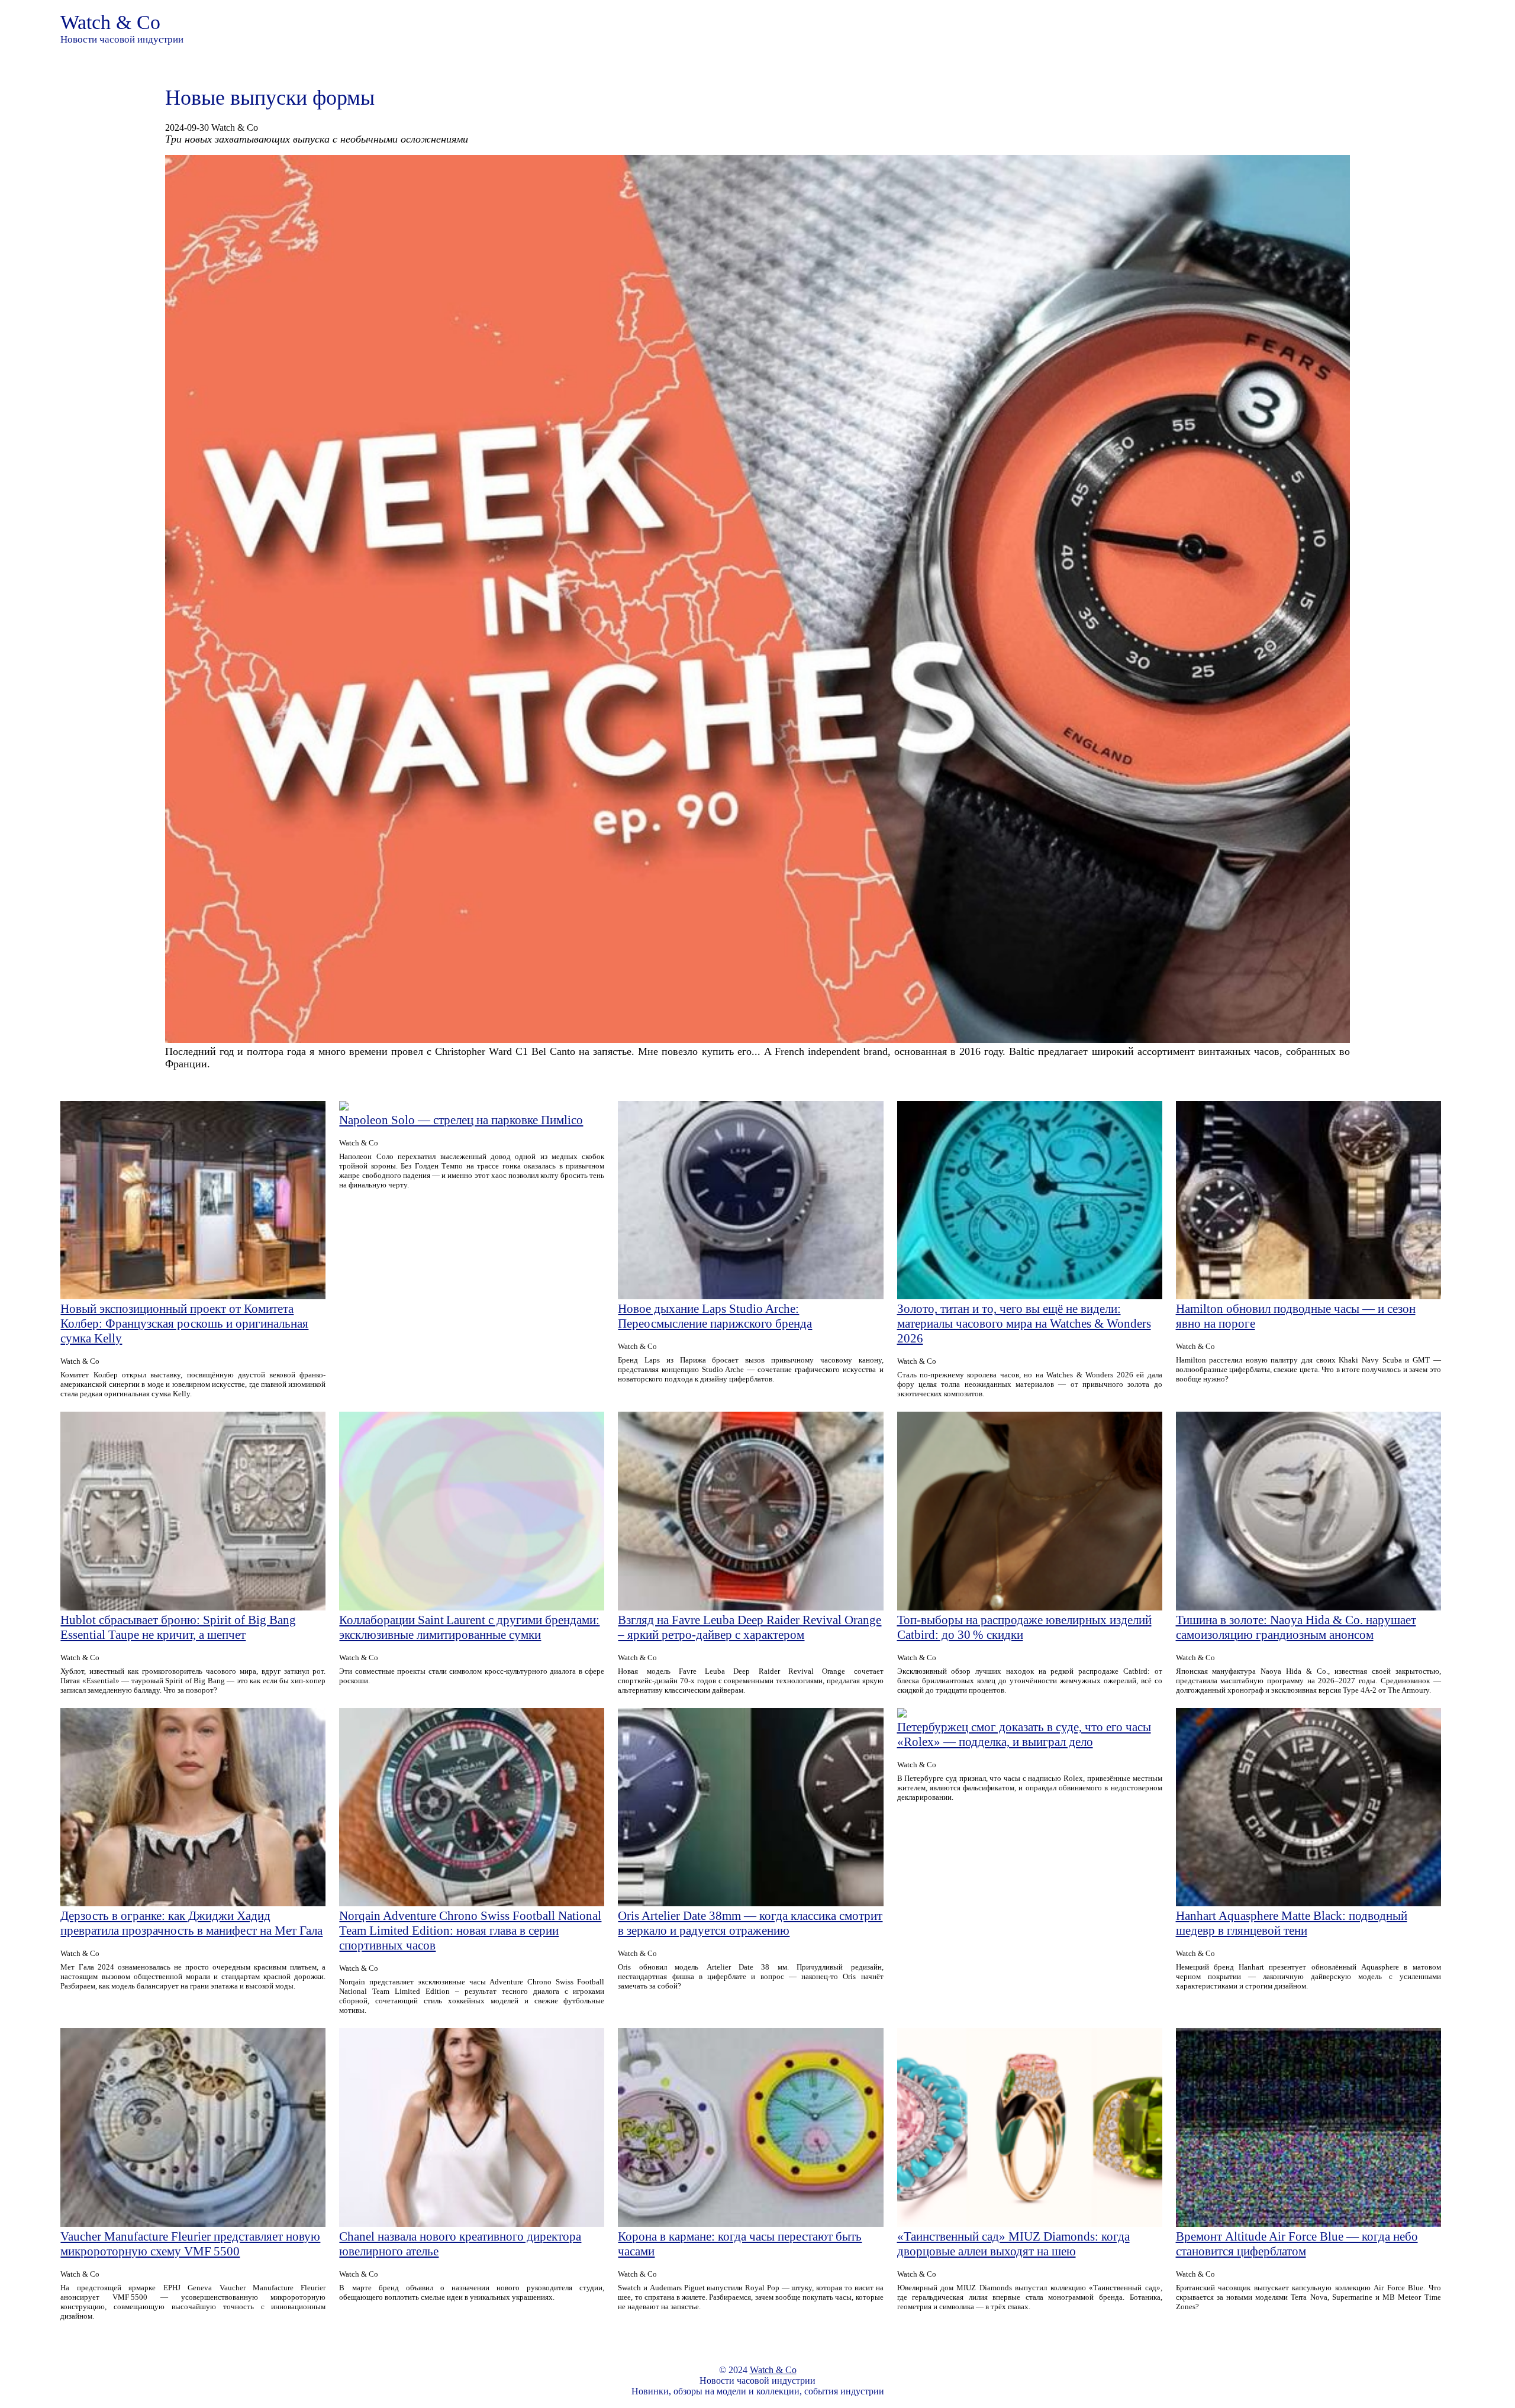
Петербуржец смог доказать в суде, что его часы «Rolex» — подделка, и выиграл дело (1024, 1734)
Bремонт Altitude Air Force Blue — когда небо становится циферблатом (1297, 2244)
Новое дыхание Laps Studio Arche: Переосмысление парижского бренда (715, 1316)
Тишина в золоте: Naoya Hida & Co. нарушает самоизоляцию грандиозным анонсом (1296, 1627)
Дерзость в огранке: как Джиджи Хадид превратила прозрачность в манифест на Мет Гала (191, 1923)
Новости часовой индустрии (122, 39)
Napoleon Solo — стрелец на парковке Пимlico (461, 1120)
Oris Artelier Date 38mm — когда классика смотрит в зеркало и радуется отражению (750, 1923)
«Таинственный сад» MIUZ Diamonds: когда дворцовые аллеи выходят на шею (1013, 2244)
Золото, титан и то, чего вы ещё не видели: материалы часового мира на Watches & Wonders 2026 (1024, 1324)
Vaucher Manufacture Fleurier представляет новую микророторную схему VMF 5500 (190, 2244)
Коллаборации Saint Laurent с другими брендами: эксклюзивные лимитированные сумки (469, 1627)
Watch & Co (110, 22)
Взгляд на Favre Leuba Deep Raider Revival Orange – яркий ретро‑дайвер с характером (750, 1627)
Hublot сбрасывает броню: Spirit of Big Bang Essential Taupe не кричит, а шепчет (178, 1627)
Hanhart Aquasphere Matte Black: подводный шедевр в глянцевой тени (1292, 1923)
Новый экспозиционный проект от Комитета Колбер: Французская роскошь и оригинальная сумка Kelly (184, 1324)
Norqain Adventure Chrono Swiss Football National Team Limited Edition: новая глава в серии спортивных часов (470, 1931)
